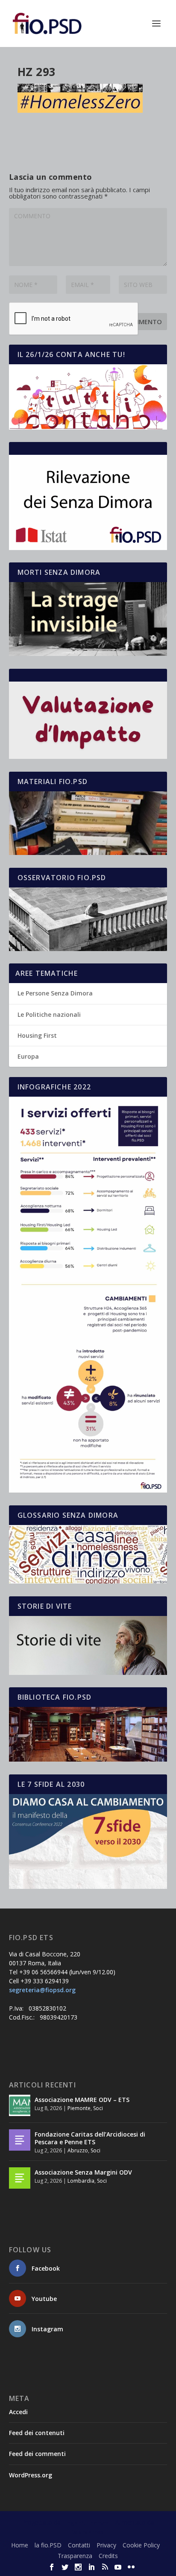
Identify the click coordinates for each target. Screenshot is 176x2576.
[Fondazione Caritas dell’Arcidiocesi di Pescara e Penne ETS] (20, 2140)
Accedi (18, 2412)
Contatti (79, 2545)
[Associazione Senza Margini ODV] (20, 2178)
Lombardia (81, 2181)
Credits (108, 2556)
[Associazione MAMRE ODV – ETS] (20, 2105)
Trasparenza (75, 2556)
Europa (28, 1056)
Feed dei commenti (37, 2454)
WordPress (88, 2532)
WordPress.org (31, 2475)
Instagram (47, 2329)
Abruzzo (78, 2150)
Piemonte (79, 2108)
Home (20, 2545)
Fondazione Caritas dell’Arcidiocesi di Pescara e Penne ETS (90, 2138)
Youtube (44, 2299)
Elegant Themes (85, 2523)
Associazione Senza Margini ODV (83, 2172)
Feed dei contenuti (37, 2433)
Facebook (46, 2268)
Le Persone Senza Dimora (55, 993)
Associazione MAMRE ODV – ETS (82, 2100)
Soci (98, 2108)
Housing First (37, 1035)
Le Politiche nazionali (49, 1014)
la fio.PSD (48, 2545)
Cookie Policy (141, 2545)
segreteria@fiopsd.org (42, 1990)
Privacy (106, 2545)
